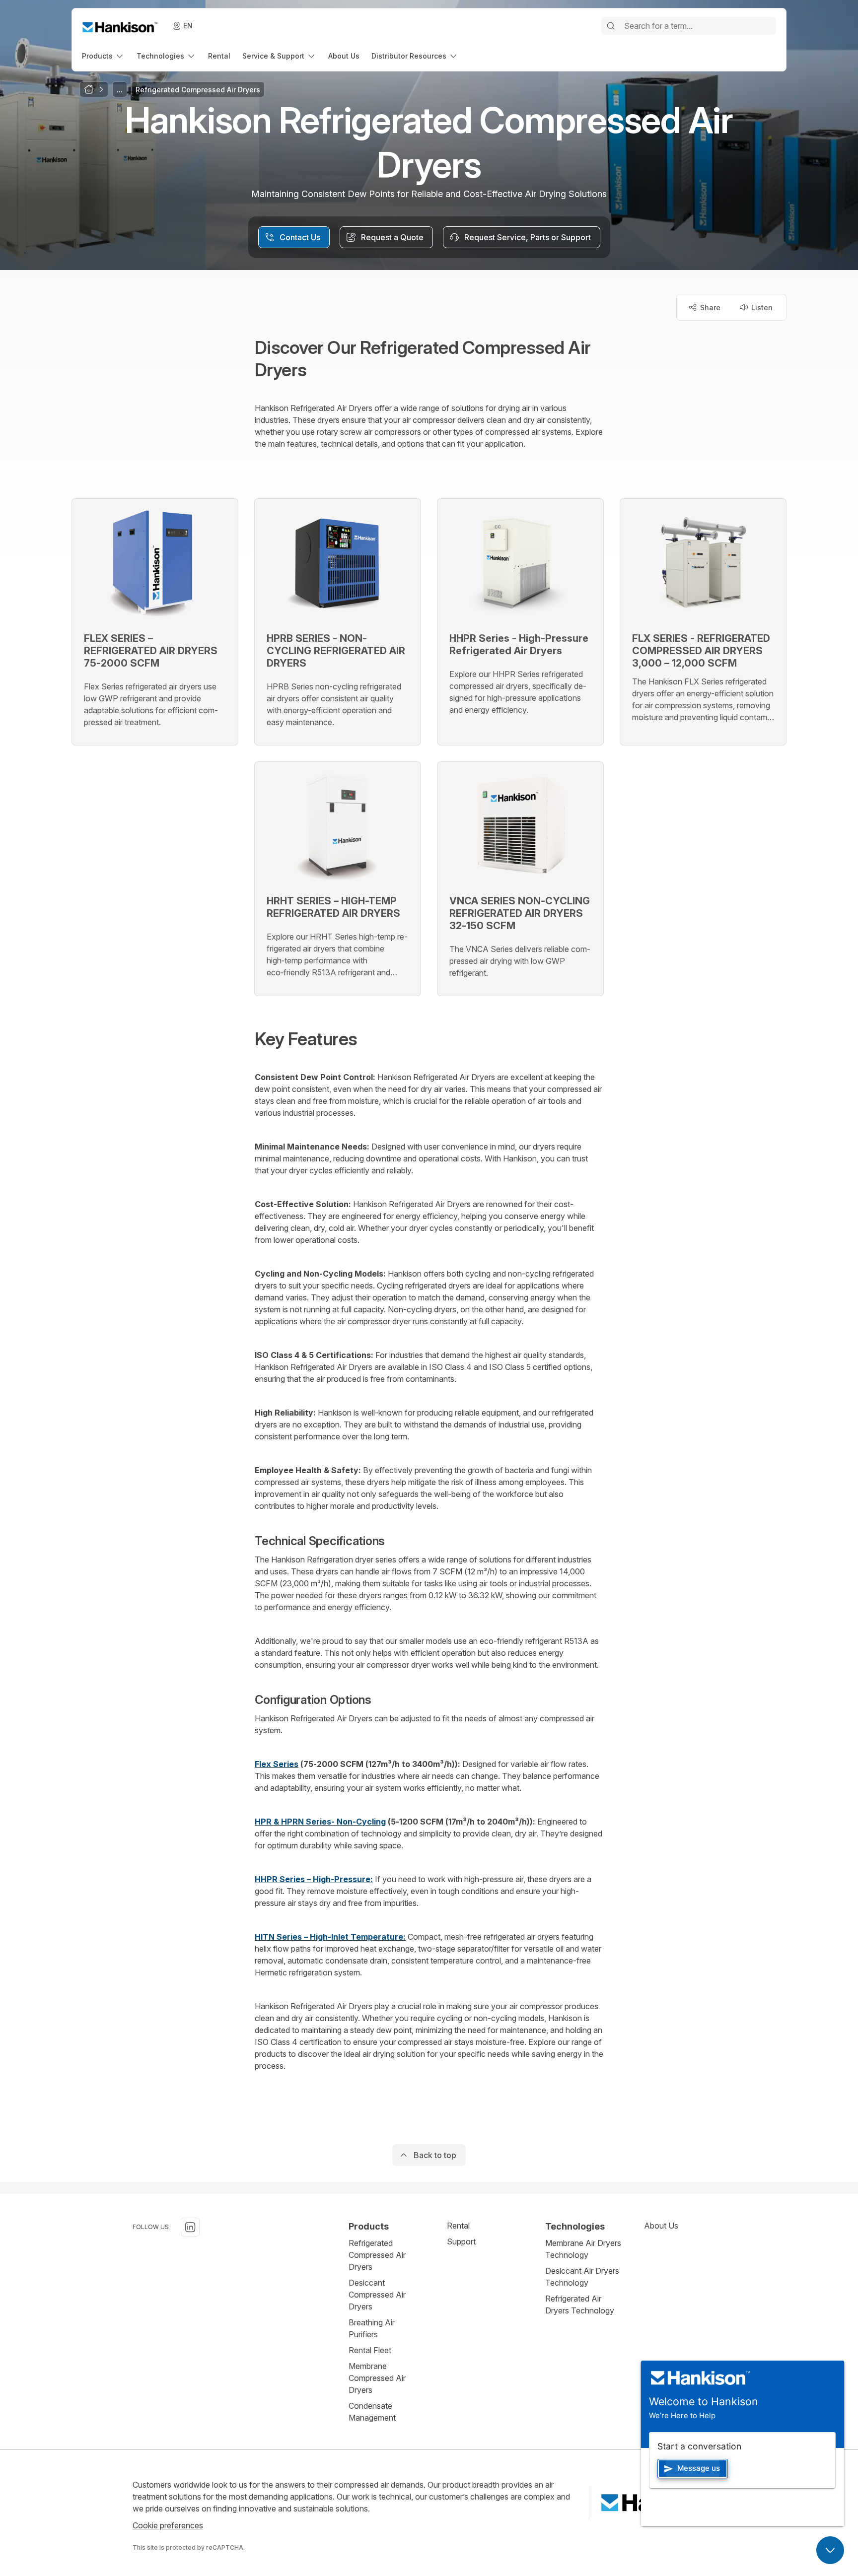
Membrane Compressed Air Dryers (377, 2378)
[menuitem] (103, 56)
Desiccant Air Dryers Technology (582, 2277)
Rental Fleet (370, 2350)
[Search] (611, 26)
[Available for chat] (830, 2550)
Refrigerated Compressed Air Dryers (377, 2255)
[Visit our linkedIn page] (190, 2227)
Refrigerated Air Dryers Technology (580, 2305)
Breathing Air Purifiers (372, 2328)
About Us (661, 2226)
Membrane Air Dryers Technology (583, 2249)
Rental (458, 2226)
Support (461, 2241)
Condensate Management (372, 2412)
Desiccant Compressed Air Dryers (377, 2295)
